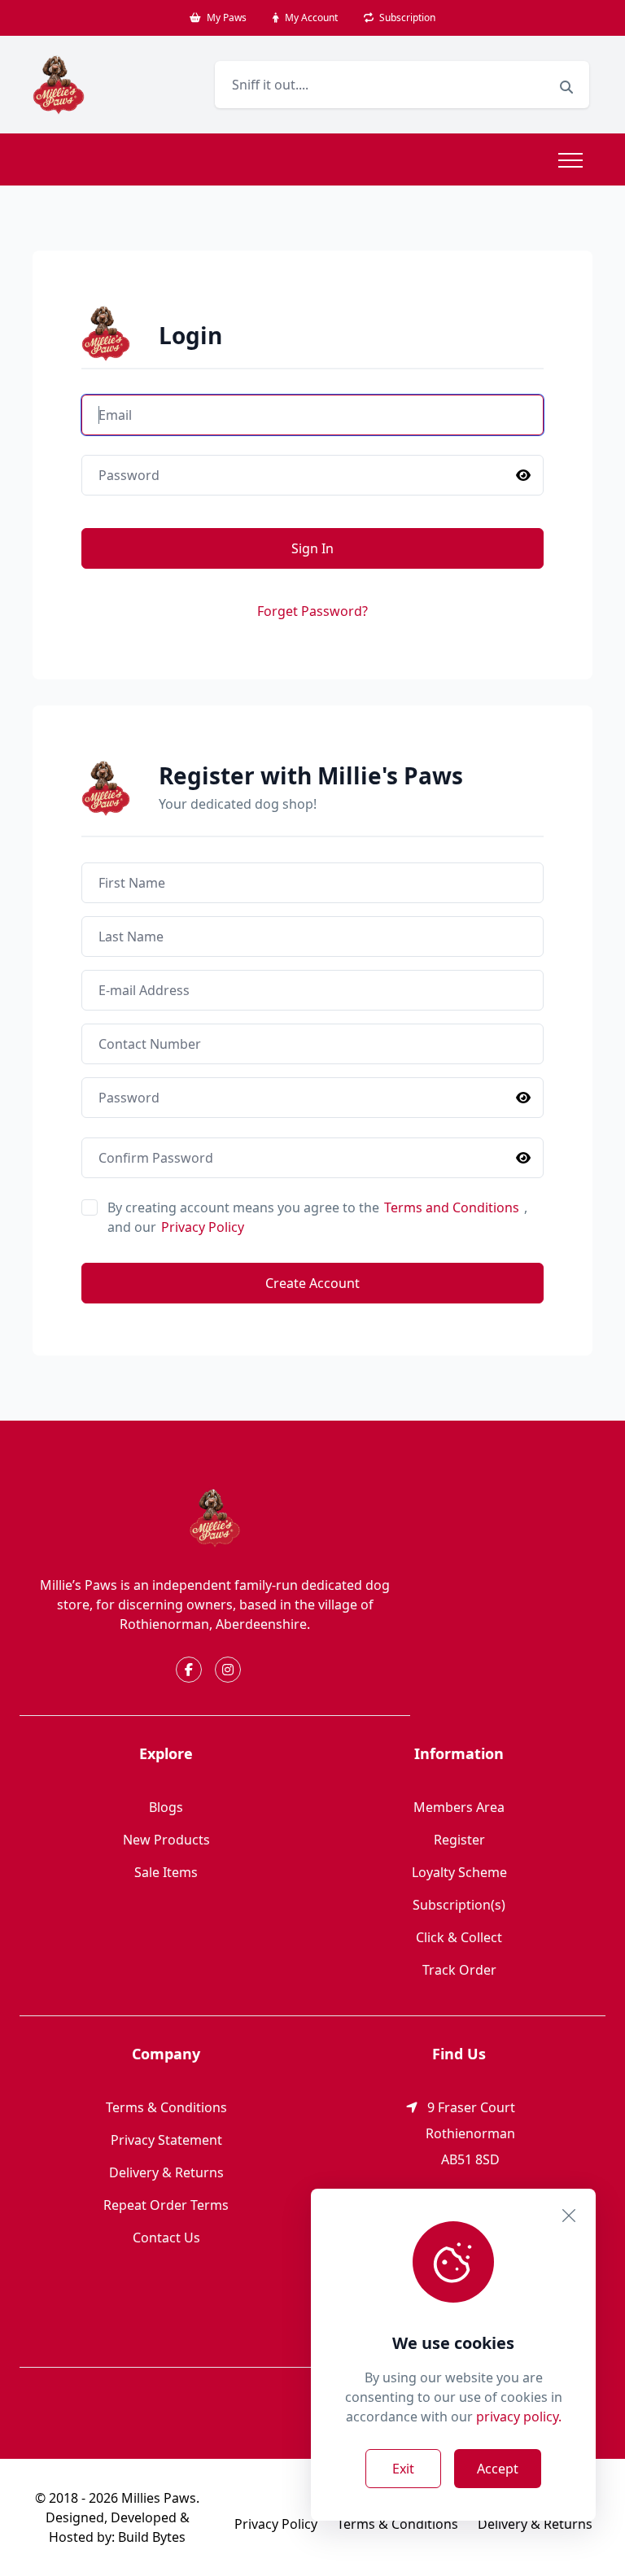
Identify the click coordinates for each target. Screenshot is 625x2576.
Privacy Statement (166, 2140)
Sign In (312, 548)
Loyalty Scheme (459, 1872)
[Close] (569, 2216)
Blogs (166, 1807)
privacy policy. (519, 2417)
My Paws (225, 17)
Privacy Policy (203, 1227)
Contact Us (166, 2238)
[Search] (566, 87)
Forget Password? (312, 611)
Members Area (459, 1807)
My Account (310, 17)
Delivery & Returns (166, 2172)
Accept (498, 2469)
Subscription (406, 17)
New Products (166, 1840)
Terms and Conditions (453, 1207)
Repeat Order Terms (166, 2205)
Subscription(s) (459, 1905)
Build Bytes (152, 2537)
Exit (403, 2469)
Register (459, 1840)
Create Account (312, 1283)
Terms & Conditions (166, 2107)
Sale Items (166, 1872)
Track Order (459, 1970)
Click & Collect (459, 1937)
